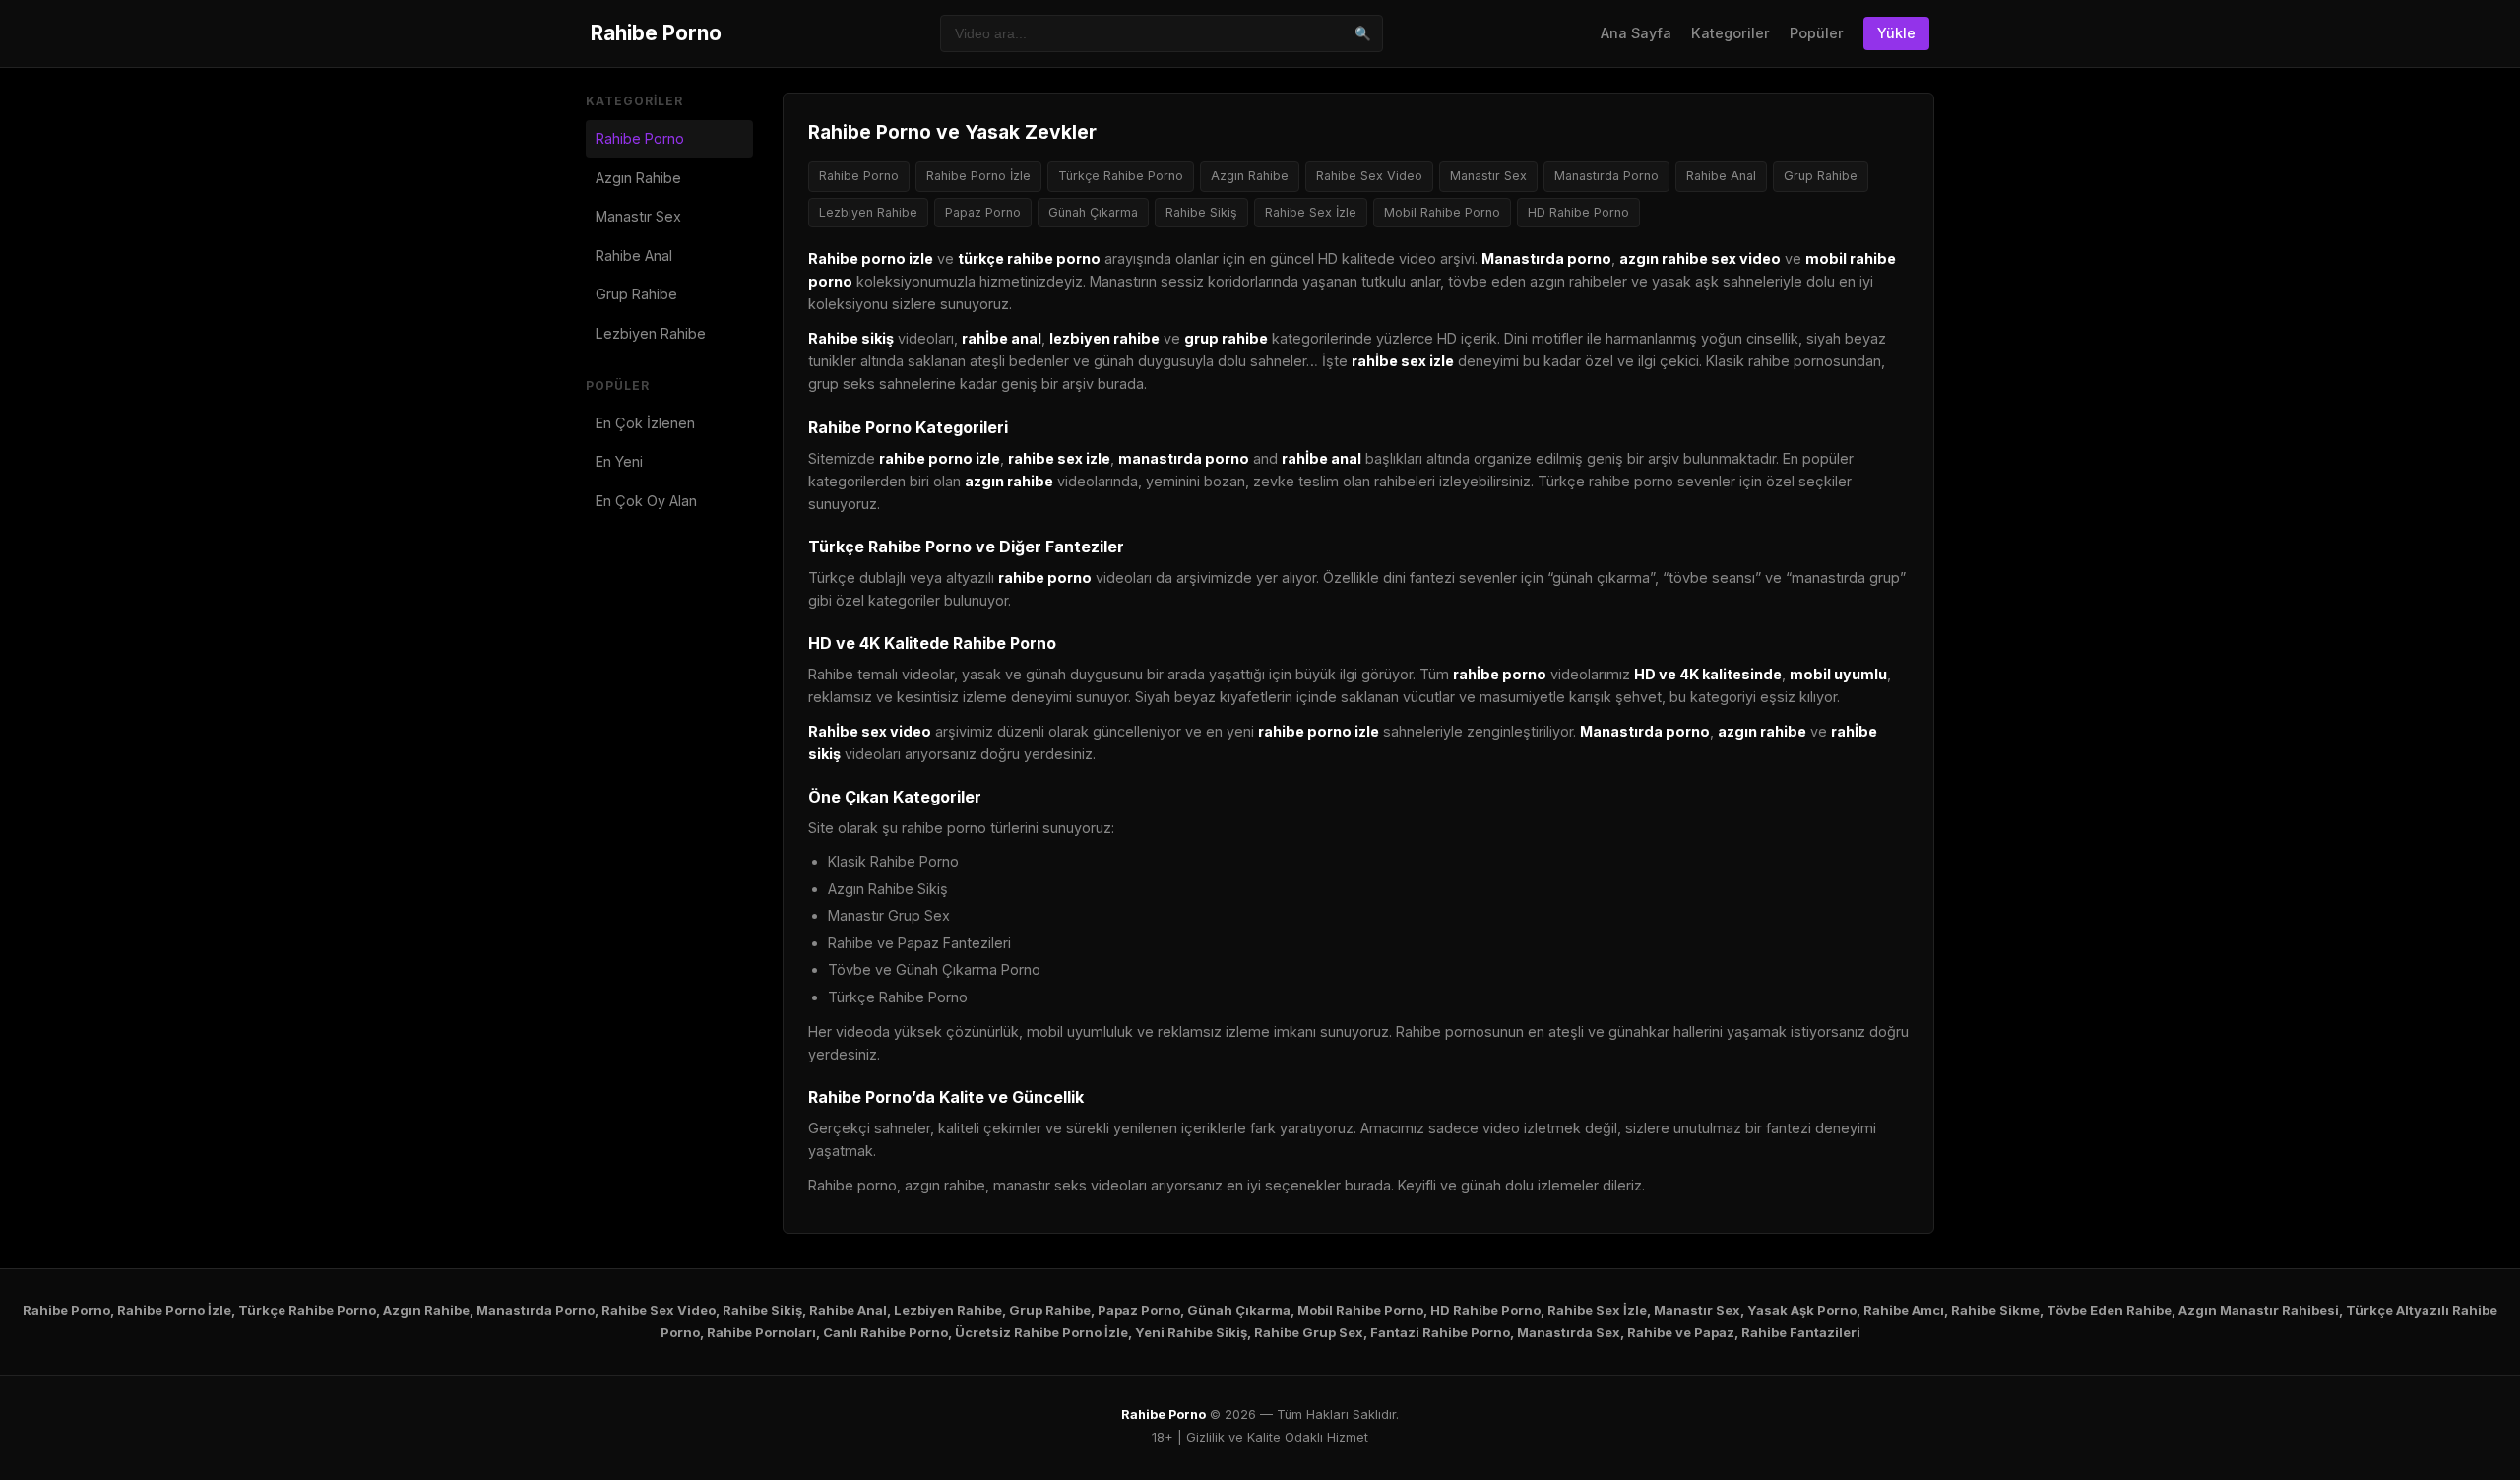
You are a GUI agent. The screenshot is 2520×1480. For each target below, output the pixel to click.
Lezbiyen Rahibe (651, 333)
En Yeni (619, 461)
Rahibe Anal (634, 256)
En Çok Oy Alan (646, 501)
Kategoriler (1731, 33)
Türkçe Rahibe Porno (1121, 176)
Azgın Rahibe (638, 178)
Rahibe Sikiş (1201, 212)
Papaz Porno (983, 212)
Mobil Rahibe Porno (1442, 212)
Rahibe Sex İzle (1311, 212)
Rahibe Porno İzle (978, 176)
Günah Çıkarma (1093, 212)
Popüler (1817, 33)
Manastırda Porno (1606, 176)
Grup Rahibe (636, 294)
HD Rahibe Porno (1578, 212)
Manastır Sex (638, 216)
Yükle (1896, 33)
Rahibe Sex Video (1369, 176)
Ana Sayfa (1636, 33)
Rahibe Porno (656, 33)
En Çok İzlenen (645, 423)
